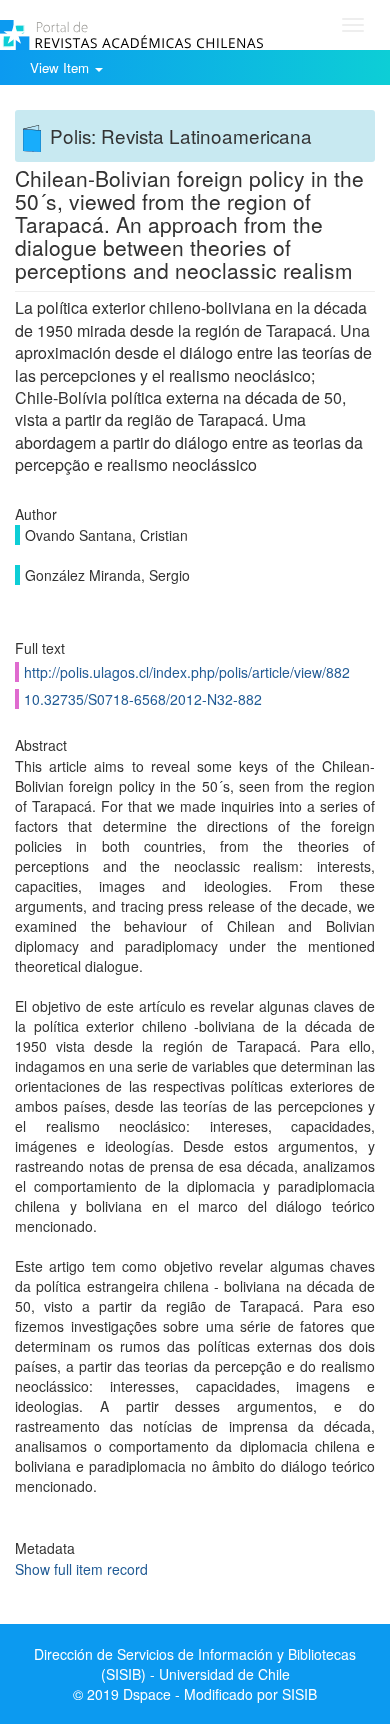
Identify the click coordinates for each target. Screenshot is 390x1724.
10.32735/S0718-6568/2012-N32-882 (143, 699)
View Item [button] (61, 67)
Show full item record (81, 1569)
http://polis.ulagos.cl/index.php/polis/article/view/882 (187, 672)
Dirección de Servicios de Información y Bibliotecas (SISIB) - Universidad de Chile (195, 1664)
